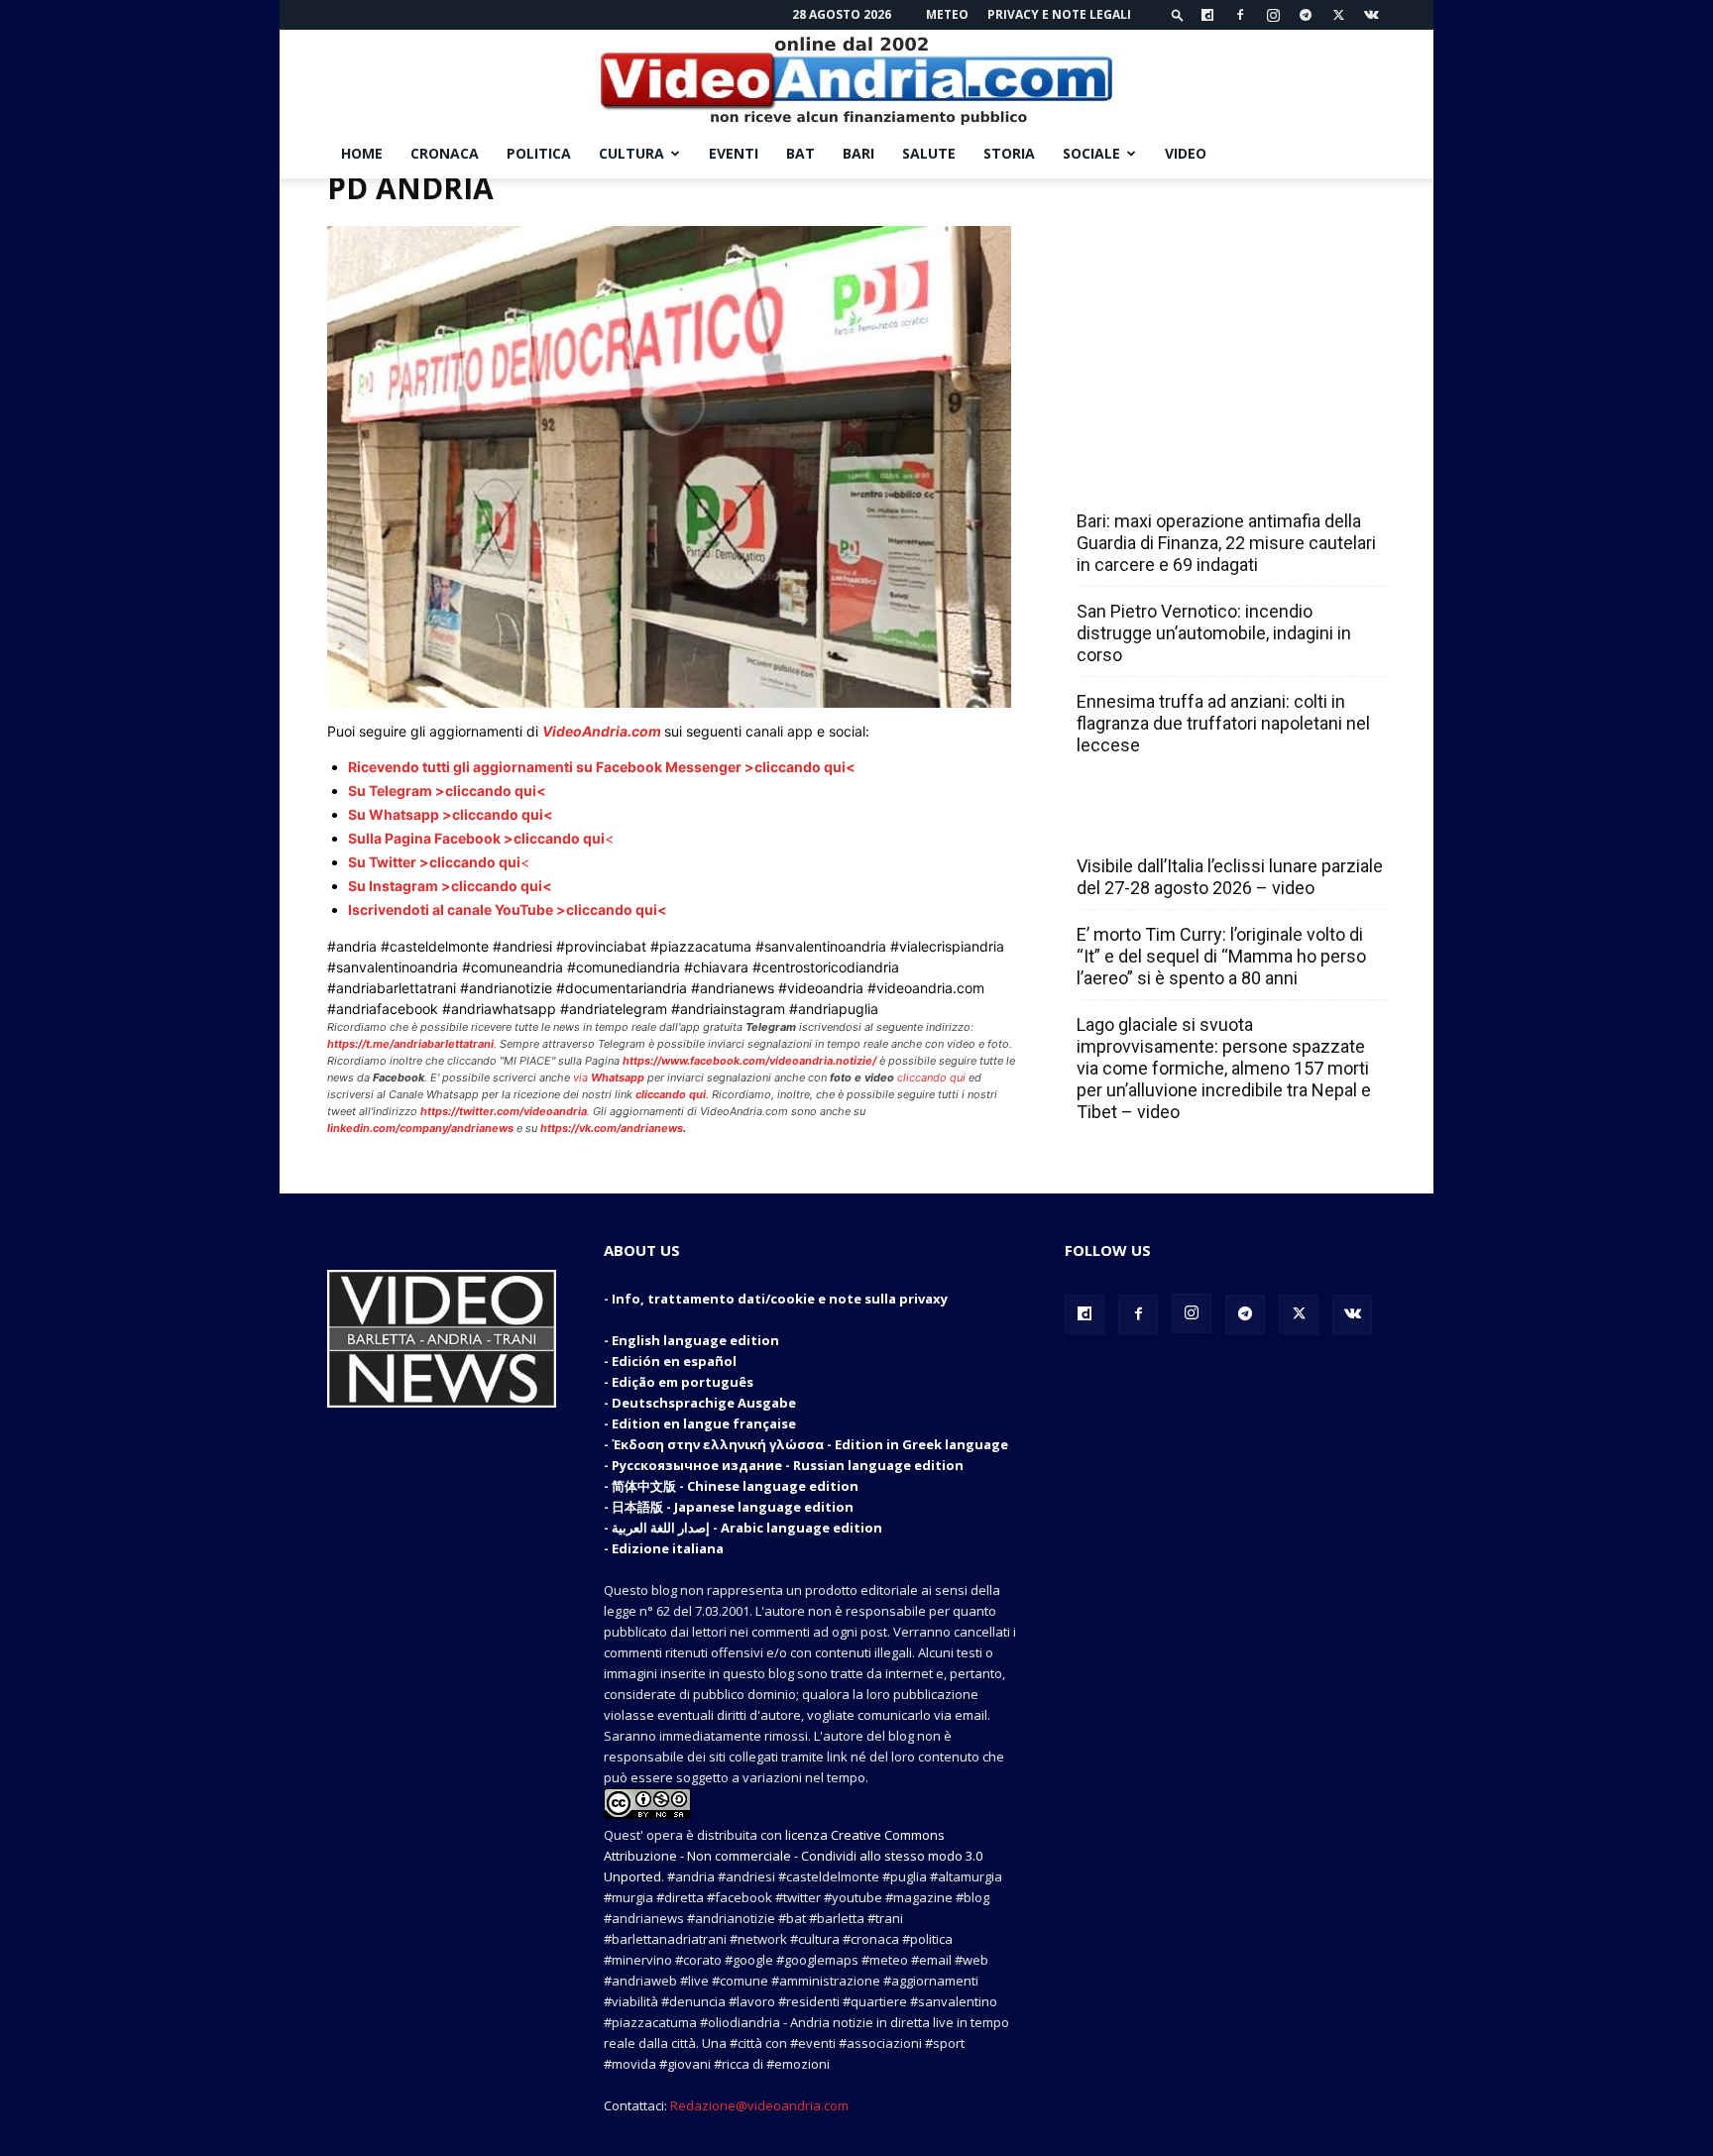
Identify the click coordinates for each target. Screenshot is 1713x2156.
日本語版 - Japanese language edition (733, 1507)
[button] (1178, 14)
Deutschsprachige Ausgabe (704, 1403)
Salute (929, 153)
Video (1186, 153)
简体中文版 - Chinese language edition (735, 1486)
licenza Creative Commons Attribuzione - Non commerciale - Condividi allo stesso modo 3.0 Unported (793, 1856)
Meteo (947, 14)
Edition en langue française (704, 1423)
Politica (539, 153)
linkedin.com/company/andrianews (420, 1128)
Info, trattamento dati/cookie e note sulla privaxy (780, 1299)
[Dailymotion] (1207, 15)
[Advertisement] (1225, 302)
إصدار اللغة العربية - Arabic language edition (747, 1528)
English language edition (695, 1340)
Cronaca (445, 153)
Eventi (734, 153)
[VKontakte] (1371, 15)
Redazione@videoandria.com (759, 2105)
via (610, 1078)
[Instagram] (1273, 15)
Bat (800, 153)
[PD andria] (669, 702)
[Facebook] (1240, 15)
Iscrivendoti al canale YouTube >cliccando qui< (508, 909)
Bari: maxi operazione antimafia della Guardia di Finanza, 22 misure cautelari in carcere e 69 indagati (1226, 543)
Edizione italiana (668, 1548)
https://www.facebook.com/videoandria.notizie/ (749, 1061)
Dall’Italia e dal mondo (1172, 823)
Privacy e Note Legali (1059, 14)
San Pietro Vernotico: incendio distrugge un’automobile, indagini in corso (1214, 633)
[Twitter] (1338, 15)
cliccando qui (931, 1078)
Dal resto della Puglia (1170, 478)
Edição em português (683, 1382)
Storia (1009, 153)
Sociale (1091, 153)
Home (362, 153)
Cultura (631, 153)
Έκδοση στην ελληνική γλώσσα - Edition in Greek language (810, 1444)
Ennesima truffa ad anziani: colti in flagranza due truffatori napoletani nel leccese (1223, 723)
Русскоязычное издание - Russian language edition (788, 1465)
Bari (858, 153)
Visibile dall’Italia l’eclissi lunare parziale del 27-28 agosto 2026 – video (1230, 877)
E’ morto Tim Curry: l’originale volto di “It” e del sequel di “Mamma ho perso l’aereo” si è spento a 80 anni (1221, 956)
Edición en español (674, 1361)
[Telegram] (1306, 15)
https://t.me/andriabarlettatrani (410, 1044)
